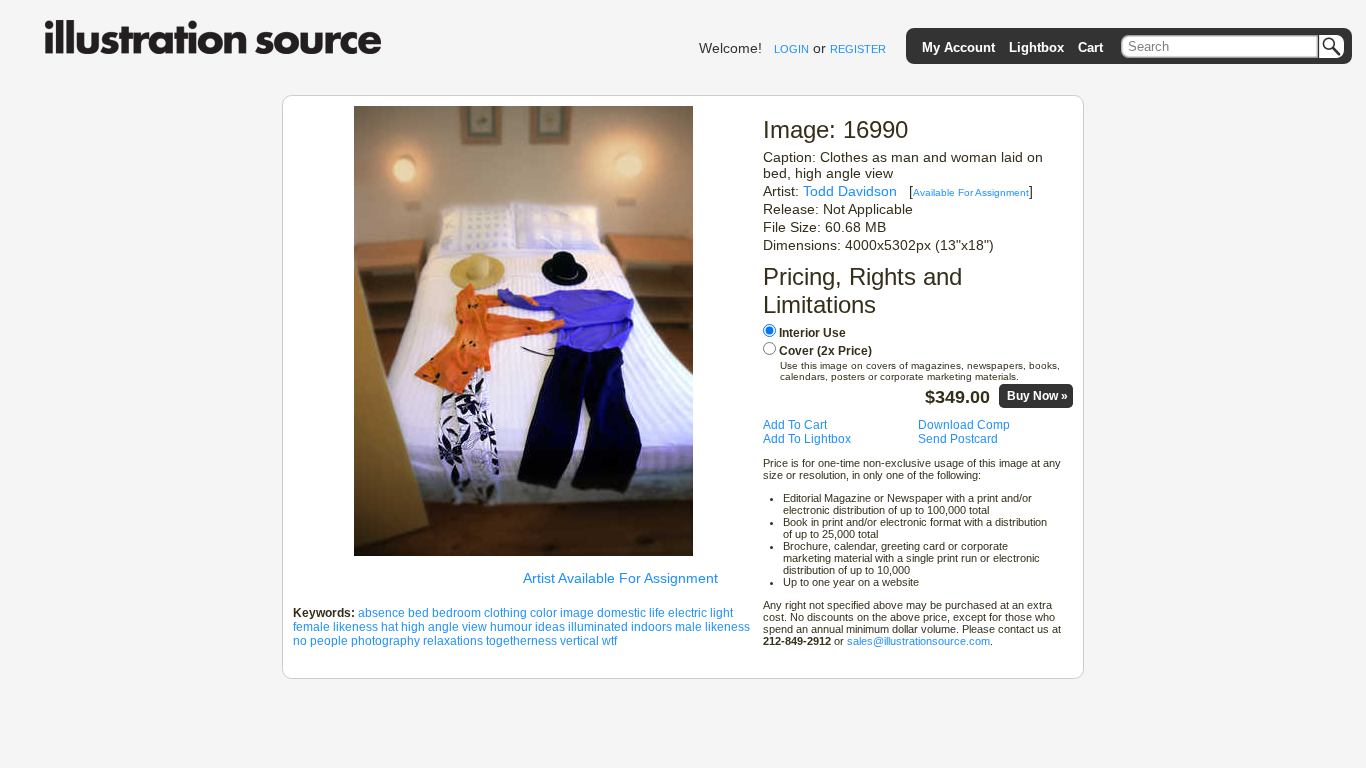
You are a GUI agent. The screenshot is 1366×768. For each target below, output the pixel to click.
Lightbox (1036, 47)
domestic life (631, 613)
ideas (550, 627)
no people (320, 641)
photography (385, 641)
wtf (609, 641)
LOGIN (791, 49)
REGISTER (858, 49)
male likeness (712, 627)
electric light (700, 613)
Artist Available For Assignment (620, 578)
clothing (505, 613)
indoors (651, 627)
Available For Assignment (971, 192)
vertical (579, 641)
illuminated (598, 627)
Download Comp (964, 425)
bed (418, 613)
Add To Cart (795, 425)
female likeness (335, 627)
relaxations (453, 641)
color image (562, 613)
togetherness (521, 641)
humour (511, 627)
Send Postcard (958, 439)
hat (389, 627)
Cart (1090, 47)
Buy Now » (1037, 396)
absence (381, 613)
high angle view (444, 627)
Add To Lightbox (807, 439)
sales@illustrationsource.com (918, 641)
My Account (958, 47)
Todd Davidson (850, 191)
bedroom (456, 613)
